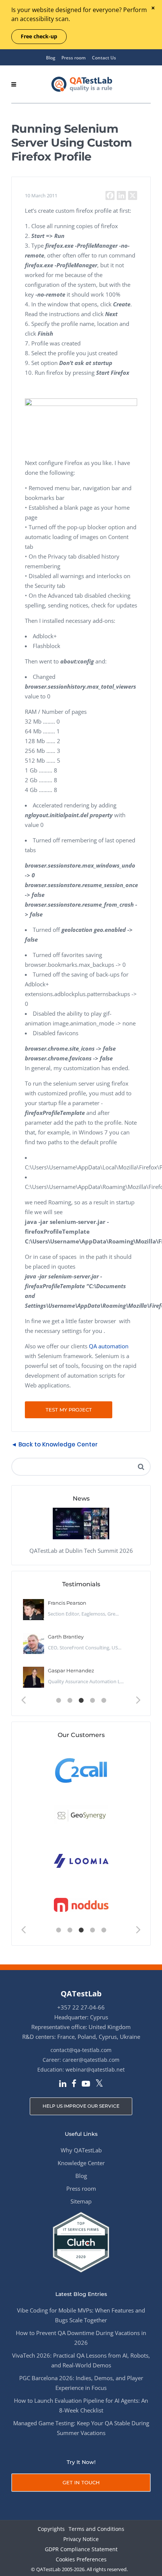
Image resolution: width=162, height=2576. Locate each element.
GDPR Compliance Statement (81, 2549)
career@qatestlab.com (91, 2060)
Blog (51, 58)
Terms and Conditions (96, 2529)
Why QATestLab (81, 2150)
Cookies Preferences (81, 2560)
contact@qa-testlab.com (81, 2050)
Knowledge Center (81, 2163)
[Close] (153, 8)
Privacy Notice (81, 2539)
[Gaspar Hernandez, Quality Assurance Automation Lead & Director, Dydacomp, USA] (34, 1677)
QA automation (109, 1346)
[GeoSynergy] (81, 1815)
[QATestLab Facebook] (74, 2084)
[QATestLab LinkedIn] (63, 2084)
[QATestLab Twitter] (99, 2084)
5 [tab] (104, 1701)
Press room (73, 58)
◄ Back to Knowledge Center (54, 1444)
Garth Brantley (66, 1637)
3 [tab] (81, 1701)
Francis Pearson (67, 1603)
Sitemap (81, 2201)
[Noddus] (81, 1905)
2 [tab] (70, 1701)
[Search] (141, 1467)
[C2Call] (81, 1770)
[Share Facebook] (110, 195)
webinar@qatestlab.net (95, 2069)
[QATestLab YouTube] (86, 2084)
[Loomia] (81, 1860)
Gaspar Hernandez (71, 1670)
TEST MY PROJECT (69, 1410)
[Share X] (133, 195)
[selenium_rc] (81, 404)
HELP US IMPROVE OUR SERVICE (81, 2106)
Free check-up (39, 36)
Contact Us (104, 58)
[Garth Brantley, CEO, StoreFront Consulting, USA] (34, 1643)
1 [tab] (58, 1701)
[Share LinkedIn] (121, 195)
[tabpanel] (81, 1644)
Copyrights (51, 2529)
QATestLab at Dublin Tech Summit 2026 (81, 1551)
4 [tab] (92, 1701)
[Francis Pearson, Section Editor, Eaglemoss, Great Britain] (34, 1610)
